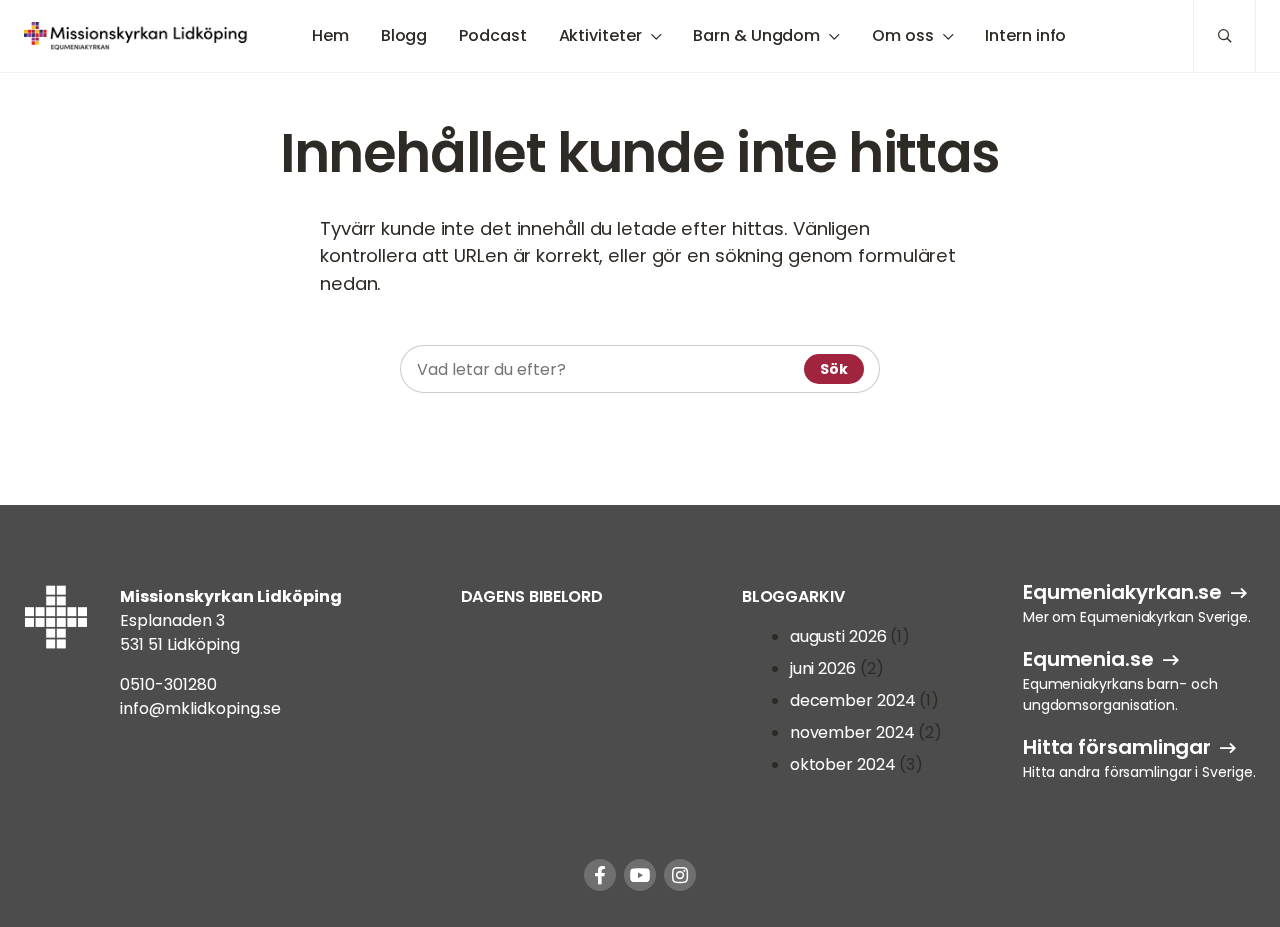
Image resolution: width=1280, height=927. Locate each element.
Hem (330, 35)
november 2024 (852, 732)
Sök (834, 369)
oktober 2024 (843, 764)
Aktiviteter (600, 35)
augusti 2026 (838, 636)
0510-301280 (168, 684)
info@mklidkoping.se (200, 708)
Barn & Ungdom (756, 35)
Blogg (404, 35)
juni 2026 (823, 668)
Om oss (902, 35)
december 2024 (853, 700)
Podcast (492, 35)
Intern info (1025, 35)
